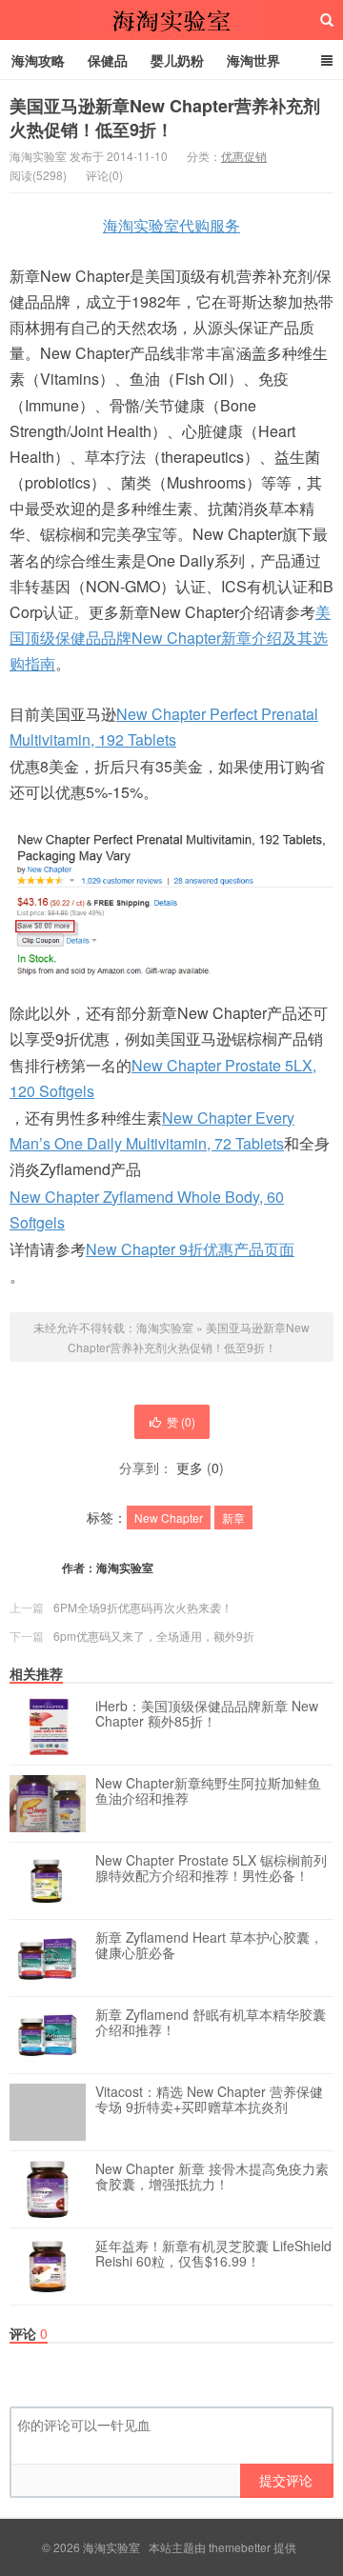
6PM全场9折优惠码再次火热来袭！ (143, 1607)
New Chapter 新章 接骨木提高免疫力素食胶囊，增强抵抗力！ (212, 2177)
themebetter (240, 2547)
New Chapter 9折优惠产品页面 (190, 1249)
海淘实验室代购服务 (171, 225)
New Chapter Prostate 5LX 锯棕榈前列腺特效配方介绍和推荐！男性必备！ (211, 1868)
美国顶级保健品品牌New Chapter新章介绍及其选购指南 (170, 638)
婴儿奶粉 (177, 60)
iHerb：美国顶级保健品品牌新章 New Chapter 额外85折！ (207, 1714)
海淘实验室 (171, 20)
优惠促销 (244, 156)
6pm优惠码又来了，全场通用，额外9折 (154, 1636)
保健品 (108, 60)
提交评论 (286, 2480)
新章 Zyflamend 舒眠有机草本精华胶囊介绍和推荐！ (211, 2023)
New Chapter (169, 1518)
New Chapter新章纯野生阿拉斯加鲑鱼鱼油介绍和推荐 (208, 1791)
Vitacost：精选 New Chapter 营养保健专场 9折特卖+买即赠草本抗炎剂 (209, 2100)
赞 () (181, 1421)
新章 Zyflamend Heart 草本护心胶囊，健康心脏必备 (209, 1946)
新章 (233, 1518)
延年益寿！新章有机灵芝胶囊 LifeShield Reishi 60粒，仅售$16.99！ (213, 2254)
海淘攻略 (38, 60)
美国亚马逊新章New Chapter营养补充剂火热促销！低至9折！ (165, 118)
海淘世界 (253, 60)
